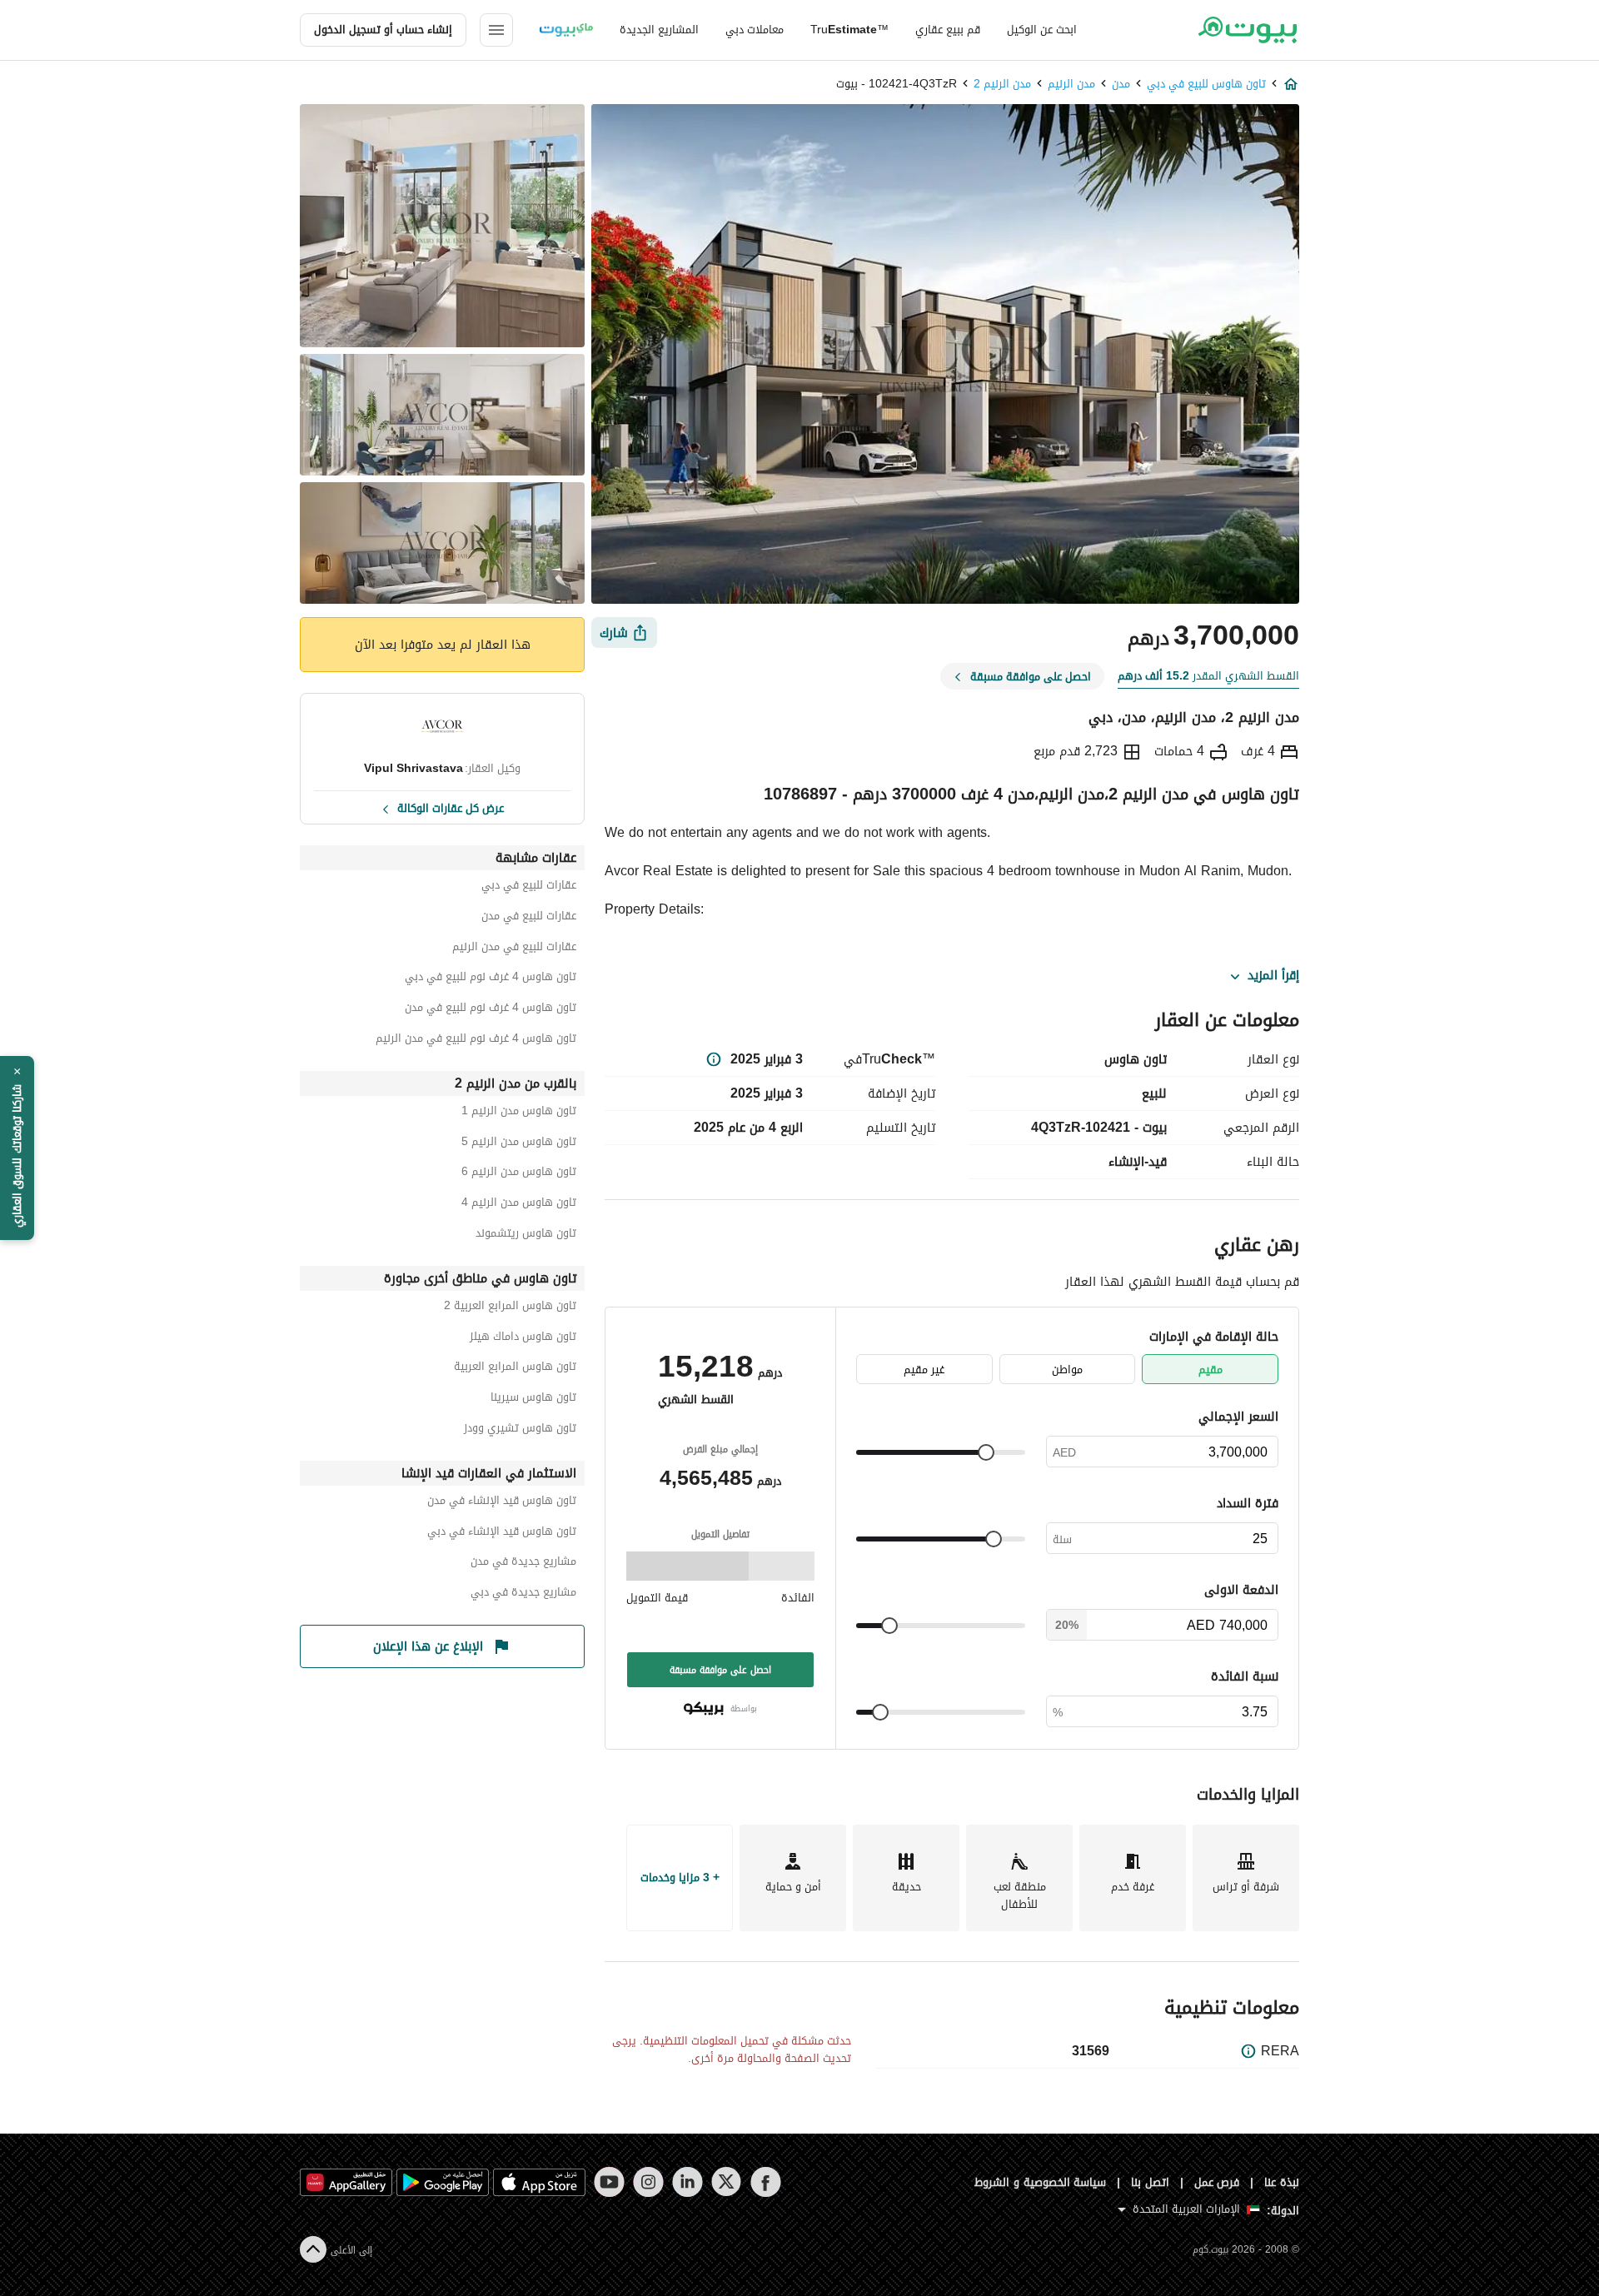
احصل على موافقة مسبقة (720, 1670)
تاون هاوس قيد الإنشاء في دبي (502, 1534)
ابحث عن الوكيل (1042, 30)
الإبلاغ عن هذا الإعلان (428, 1646)
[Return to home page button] (1247, 30)
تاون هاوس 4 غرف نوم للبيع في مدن (491, 1010)
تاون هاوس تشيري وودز (520, 1430)
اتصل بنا (1150, 2182)
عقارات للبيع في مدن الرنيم (514, 949)
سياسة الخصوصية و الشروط (1041, 2182)
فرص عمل (1217, 2182)
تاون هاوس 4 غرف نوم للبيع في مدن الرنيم (476, 1041)
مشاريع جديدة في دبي (523, 1594)
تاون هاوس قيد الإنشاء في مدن (502, 1503)
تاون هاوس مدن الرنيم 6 (519, 1174)
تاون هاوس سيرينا (533, 1400)
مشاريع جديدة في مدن (523, 1564)
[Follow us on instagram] (648, 2182)
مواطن (1067, 1370)
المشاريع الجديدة (659, 30)
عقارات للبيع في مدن (529, 918)
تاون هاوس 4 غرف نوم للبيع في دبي (491, 979)
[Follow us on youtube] (609, 2182)
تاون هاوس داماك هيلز (523, 1339)
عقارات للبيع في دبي (529, 887)
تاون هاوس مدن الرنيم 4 (519, 1205)
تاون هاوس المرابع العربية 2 (510, 1308)
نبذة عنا (1282, 2182)
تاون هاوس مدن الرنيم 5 (519, 1144)
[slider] (986, 1452)
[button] (17, 1148)
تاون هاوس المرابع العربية (515, 1369)
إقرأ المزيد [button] (1273, 976)
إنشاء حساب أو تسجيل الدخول (383, 30)
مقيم (1210, 1370)
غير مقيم (924, 1370)
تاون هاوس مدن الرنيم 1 (519, 1113)
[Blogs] (566, 30)
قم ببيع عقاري (948, 30)
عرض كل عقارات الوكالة (451, 807)
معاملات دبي (755, 30)
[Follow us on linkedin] (687, 2182)
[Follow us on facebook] (766, 2182)
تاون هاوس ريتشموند (526, 1235)
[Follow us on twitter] (727, 2182)
